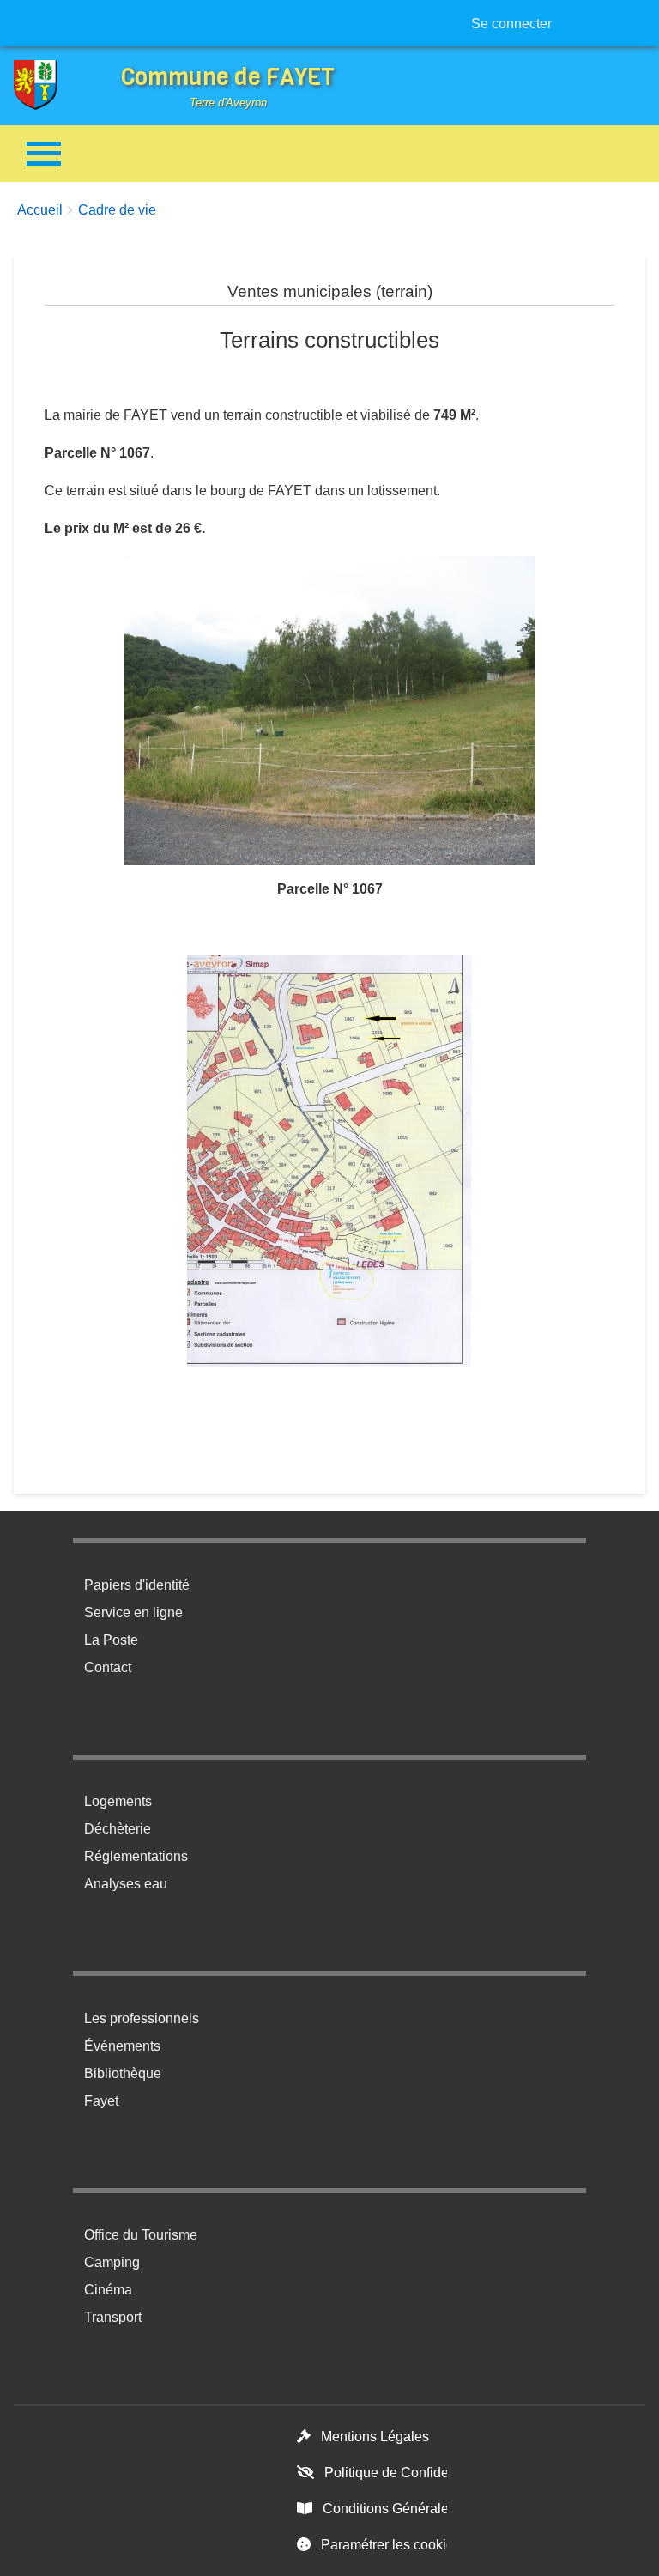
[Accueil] (48, 85)
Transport (113, 2317)
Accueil (40, 210)
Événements (122, 2046)
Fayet (101, 2101)
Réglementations (136, 1856)
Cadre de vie (117, 210)
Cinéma (108, 2290)
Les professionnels (142, 2018)
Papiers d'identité (137, 1585)
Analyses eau (126, 1884)
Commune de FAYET (228, 77)
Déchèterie (118, 1829)
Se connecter (511, 24)
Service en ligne (133, 1612)
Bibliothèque (123, 2073)
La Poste (111, 1640)
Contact (108, 1667)
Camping (112, 2262)
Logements (118, 1801)
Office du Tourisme (141, 2235)
